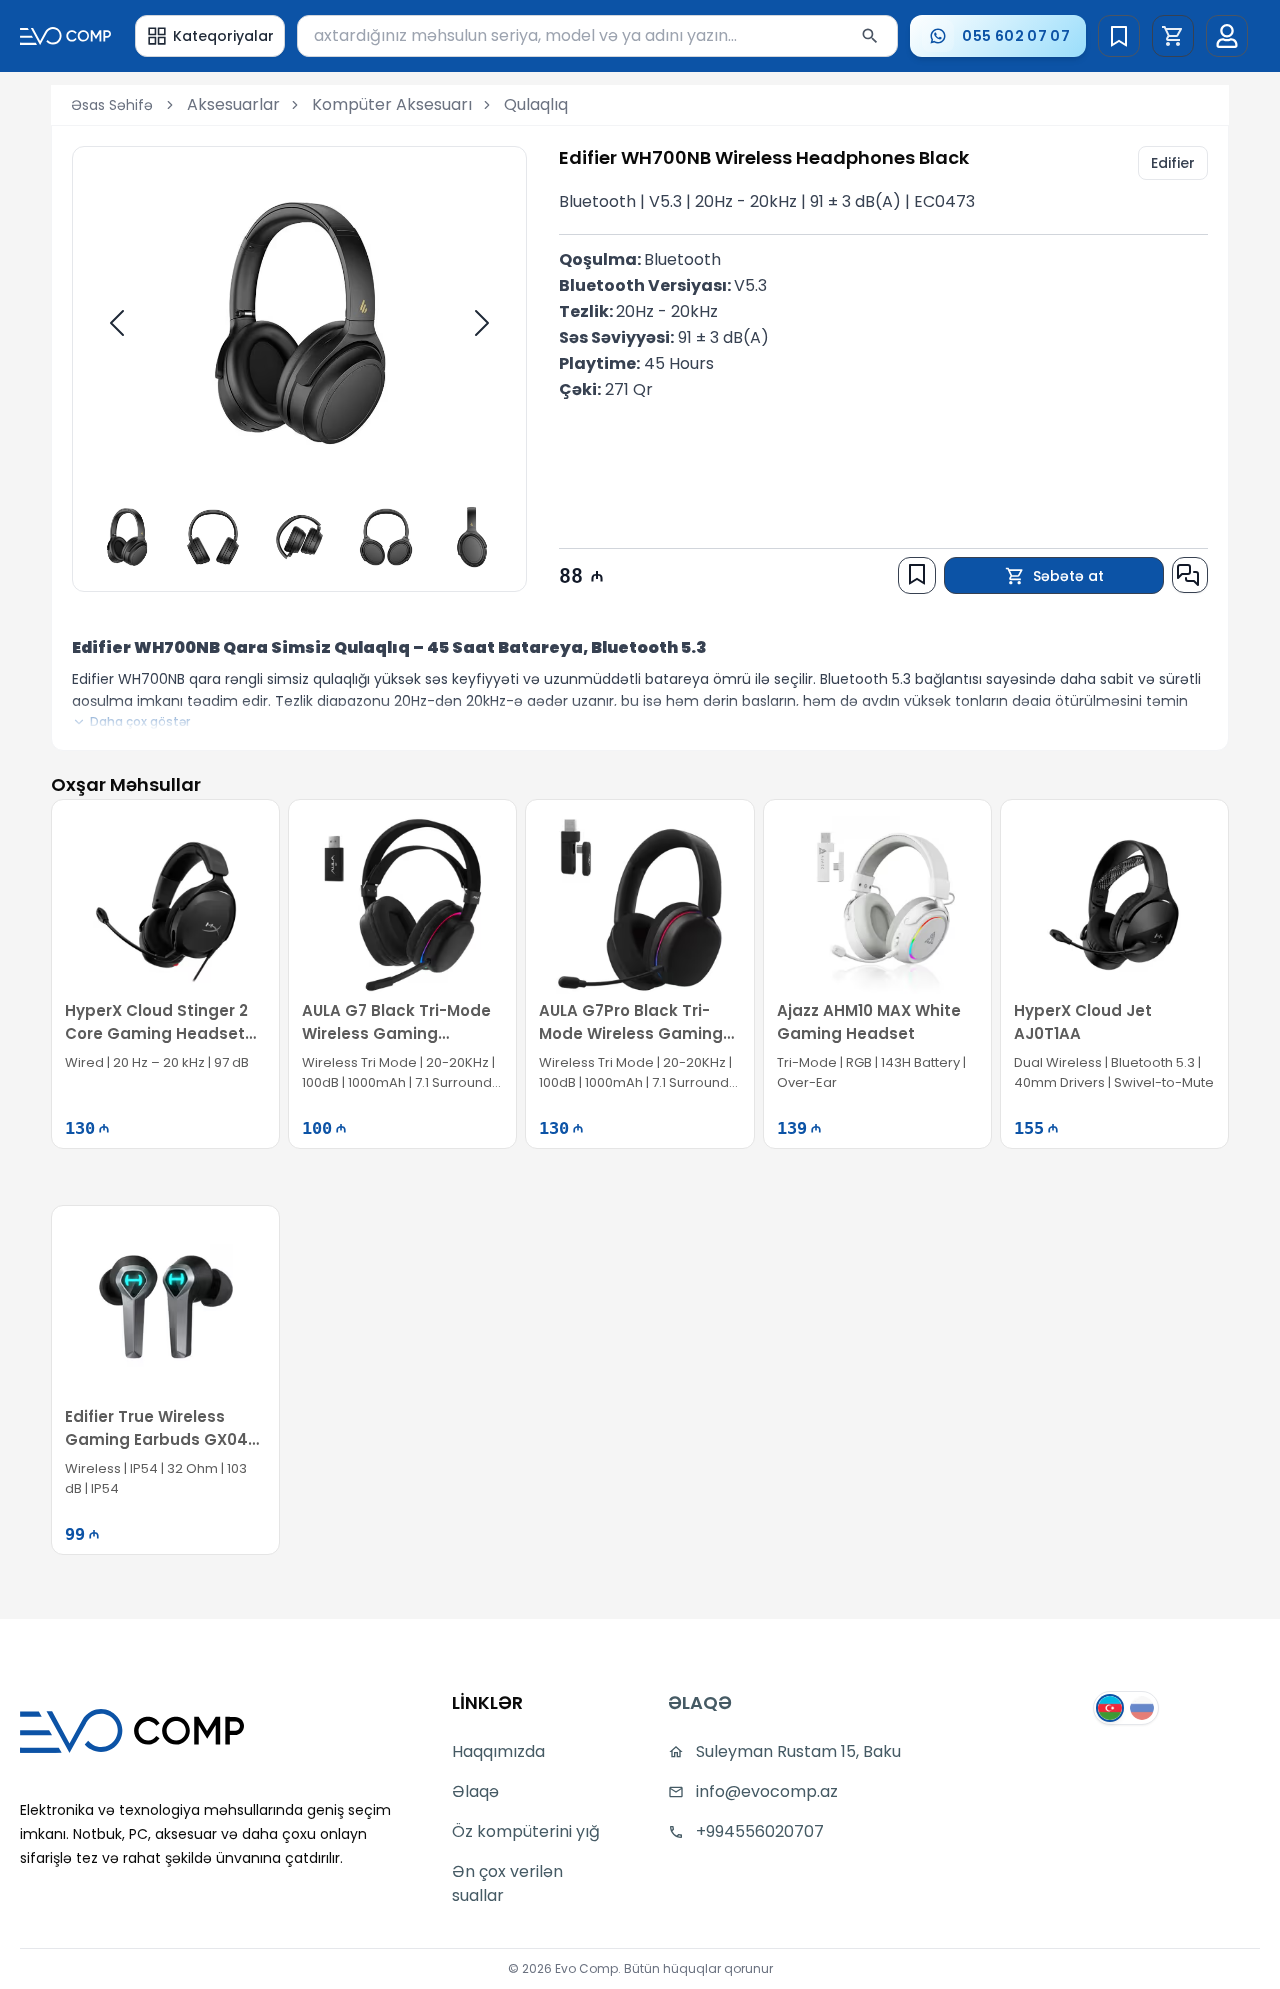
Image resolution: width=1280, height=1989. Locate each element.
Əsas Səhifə (112, 105)
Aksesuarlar (233, 104)
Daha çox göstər (140, 722)
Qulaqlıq (536, 104)
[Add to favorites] (917, 574)
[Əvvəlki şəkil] (117, 323)
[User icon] (1227, 36)
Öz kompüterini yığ (526, 1831)
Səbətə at (1068, 576)
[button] (1173, 36)
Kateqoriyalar (223, 36)
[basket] (1173, 36)
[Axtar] (870, 36)
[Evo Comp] (65, 36)
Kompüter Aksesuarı (392, 104)
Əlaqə (475, 1791)
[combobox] (598, 36)
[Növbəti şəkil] (482, 323)
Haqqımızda (498, 1751)
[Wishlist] (1119, 36)
